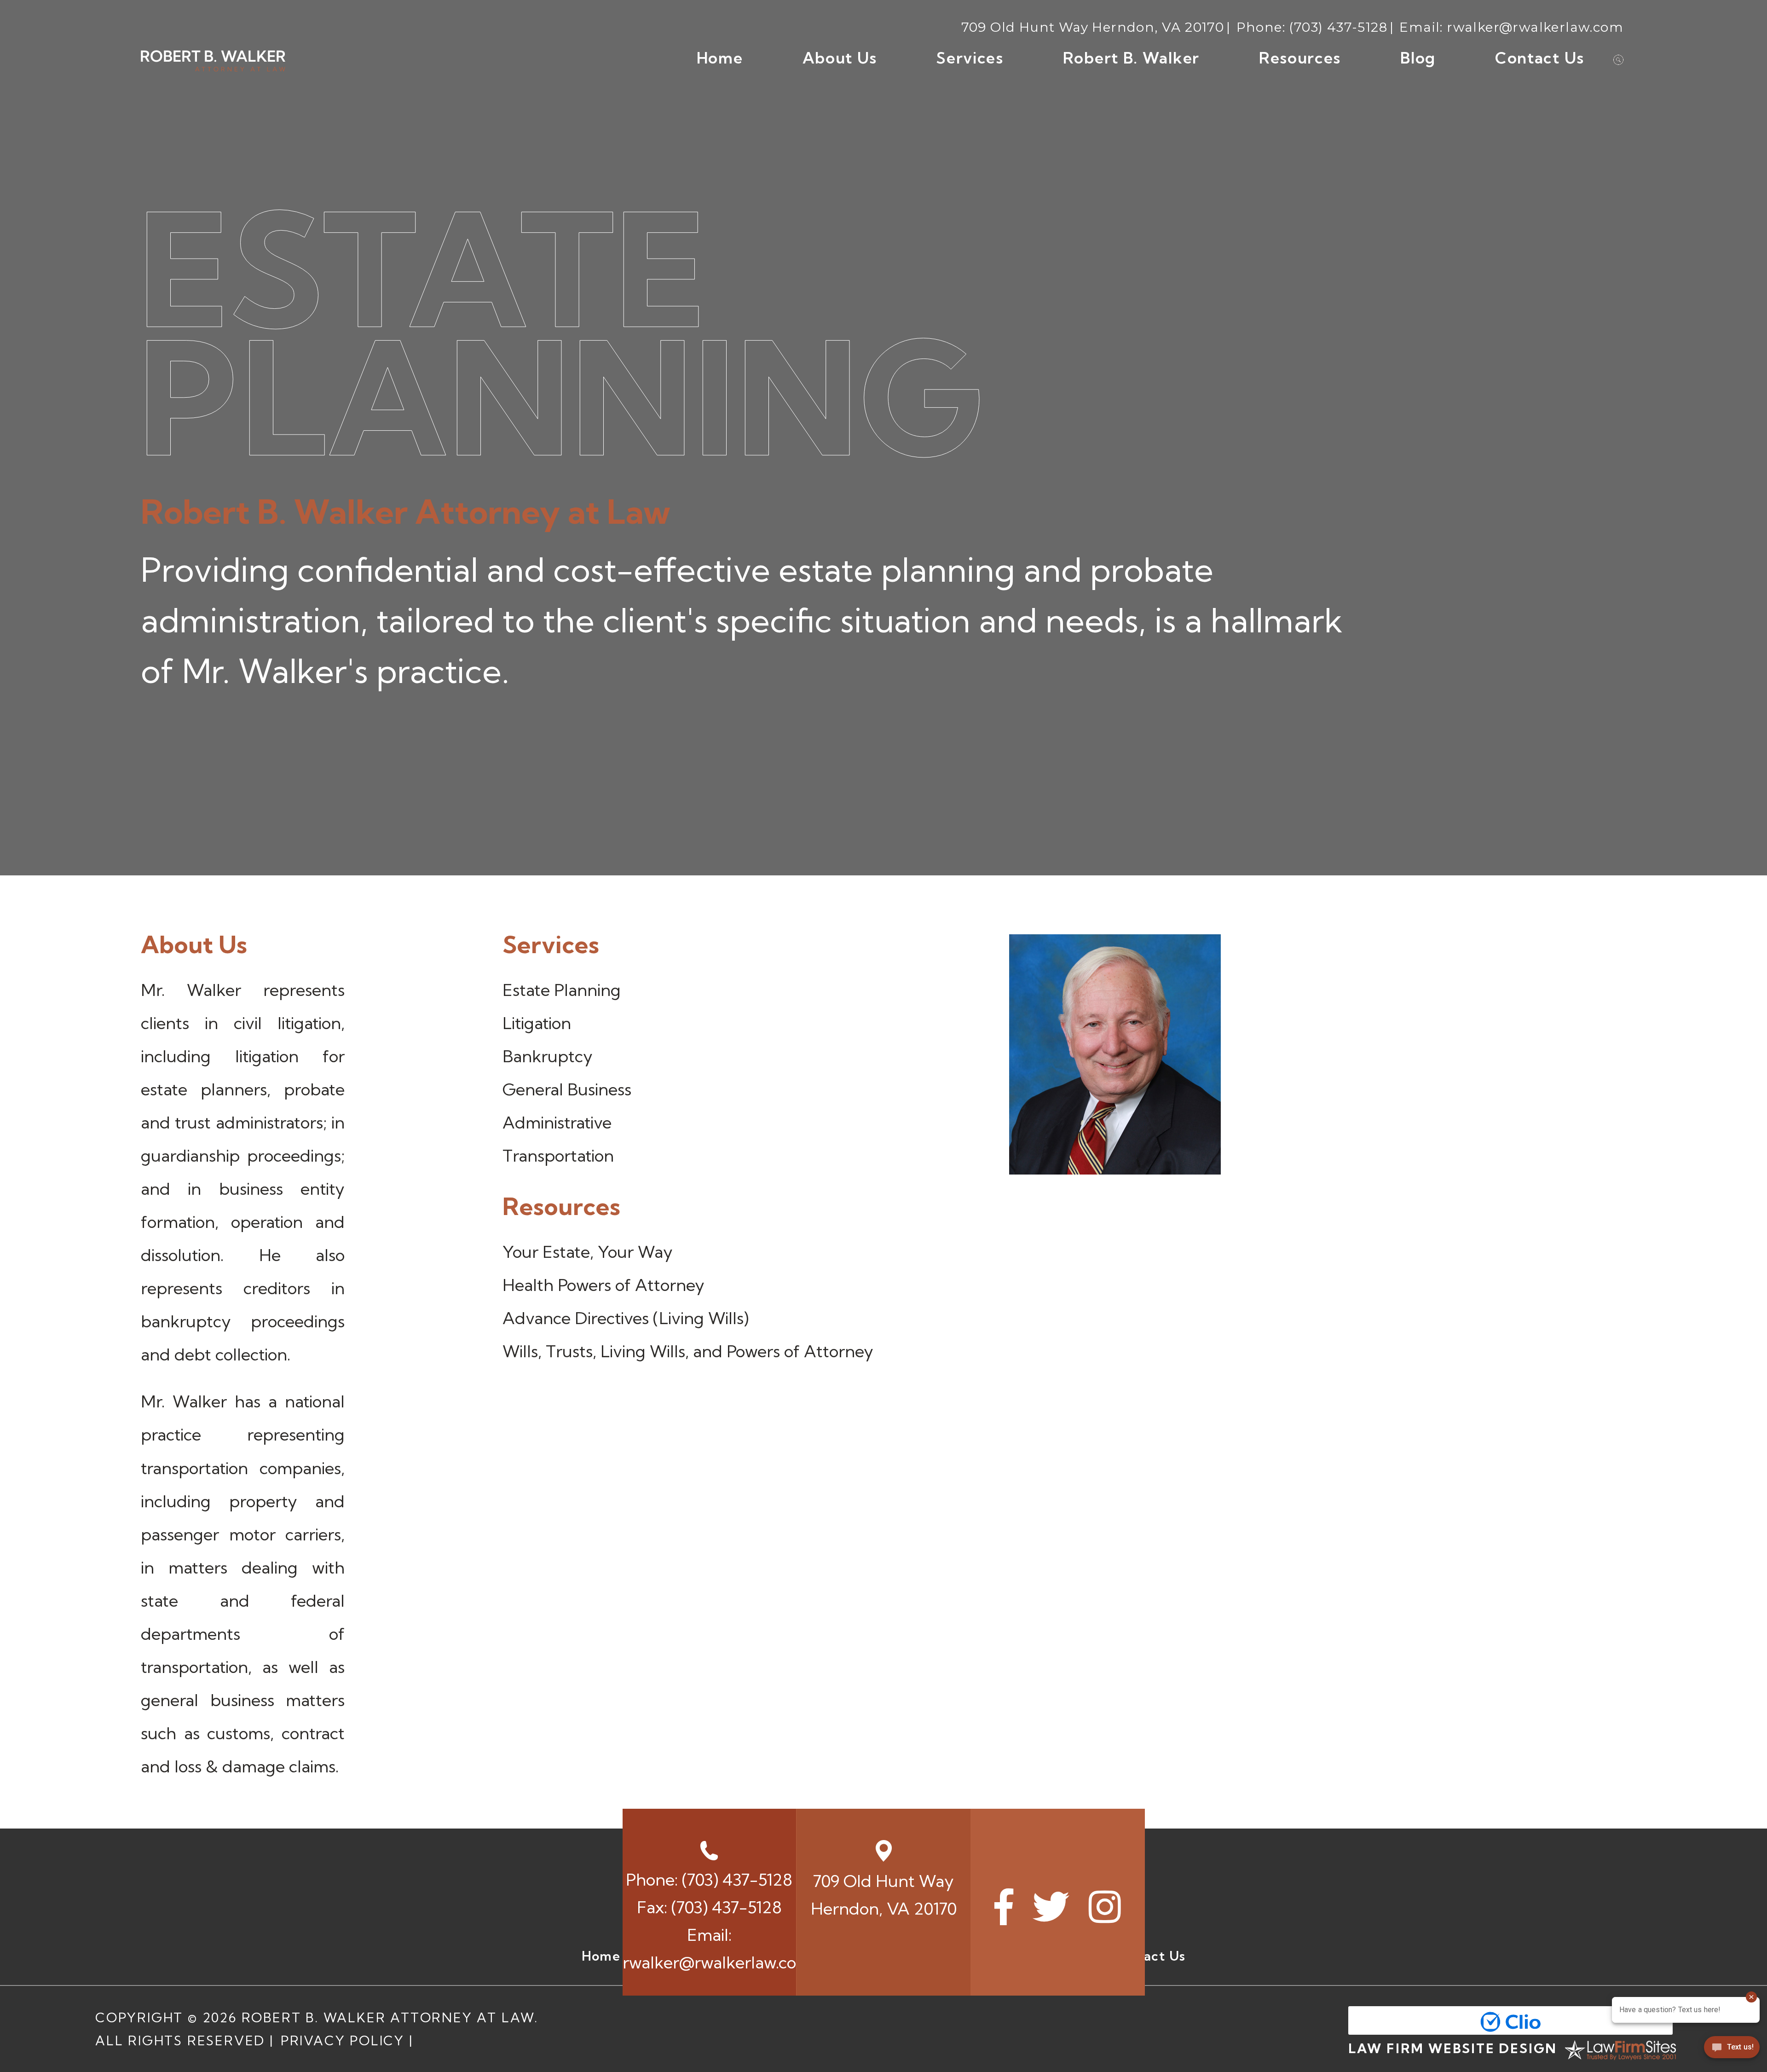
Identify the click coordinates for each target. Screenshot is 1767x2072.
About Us (840, 58)
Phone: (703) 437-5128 (709, 1879)
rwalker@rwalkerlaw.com (1535, 27)
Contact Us (1540, 58)
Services (970, 58)
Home (720, 58)
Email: (710, 1948)
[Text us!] (1732, 2051)
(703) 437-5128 (1338, 27)
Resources (1300, 58)
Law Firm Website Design (1453, 2048)
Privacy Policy (343, 2040)
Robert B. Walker (1131, 58)
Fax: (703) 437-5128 (709, 1907)
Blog (1418, 58)
